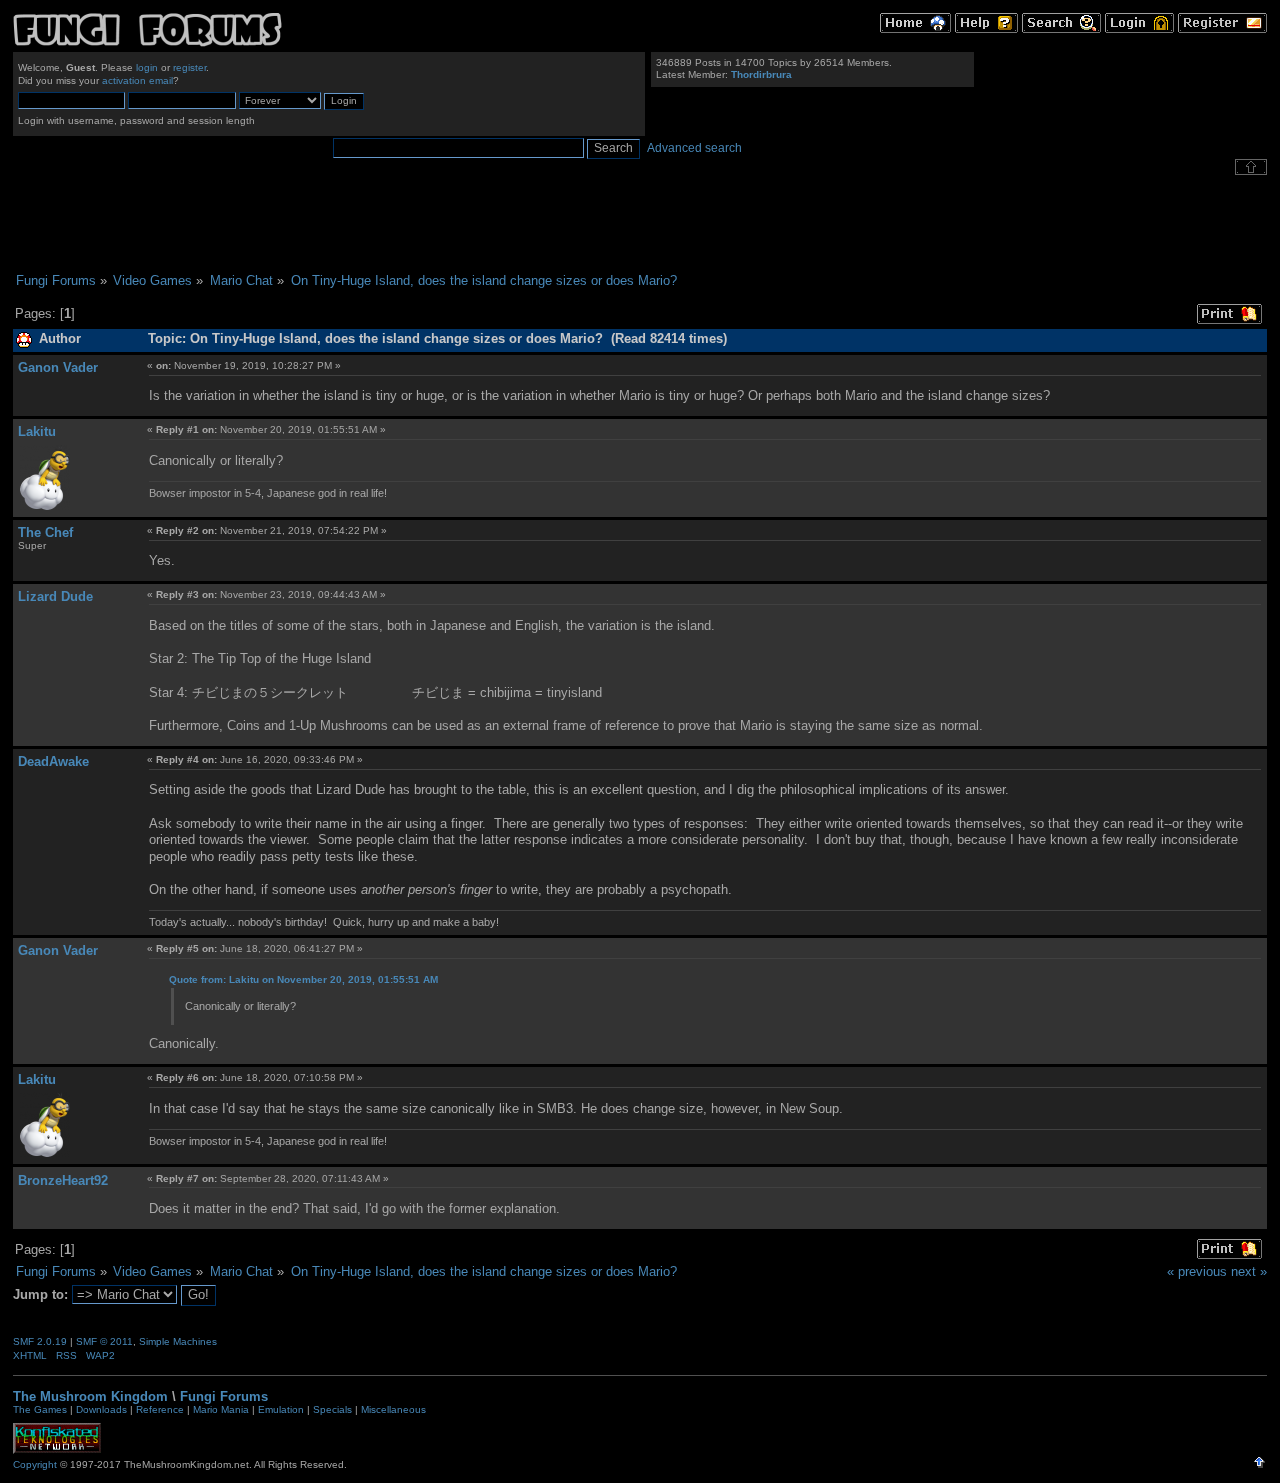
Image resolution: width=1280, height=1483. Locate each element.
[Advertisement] (640, 224)
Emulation (281, 1409)
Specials (332, 1409)
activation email (137, 80)
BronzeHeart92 (63, 1180)
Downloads (101, 1409)
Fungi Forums (224, 1396)
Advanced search (694, 148)
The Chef (45, 532)
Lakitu (37, 431)
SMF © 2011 (104, 1341)
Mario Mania (221, 1409)
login (147, 67)
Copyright (35, 1464)
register (189, 67)
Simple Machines (178, 1341)
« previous (1197, 1271)
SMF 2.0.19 (40, 1341)
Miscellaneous (393, 1409)
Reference (160, 1409)
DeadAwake (53, 761)
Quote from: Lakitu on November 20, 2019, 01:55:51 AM (303, 979)
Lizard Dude (55, 596)
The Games (40, 1409)
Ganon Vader (58, 367)
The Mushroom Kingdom (90, 1396)
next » (1249, 1271)
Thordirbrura (761, 74)
